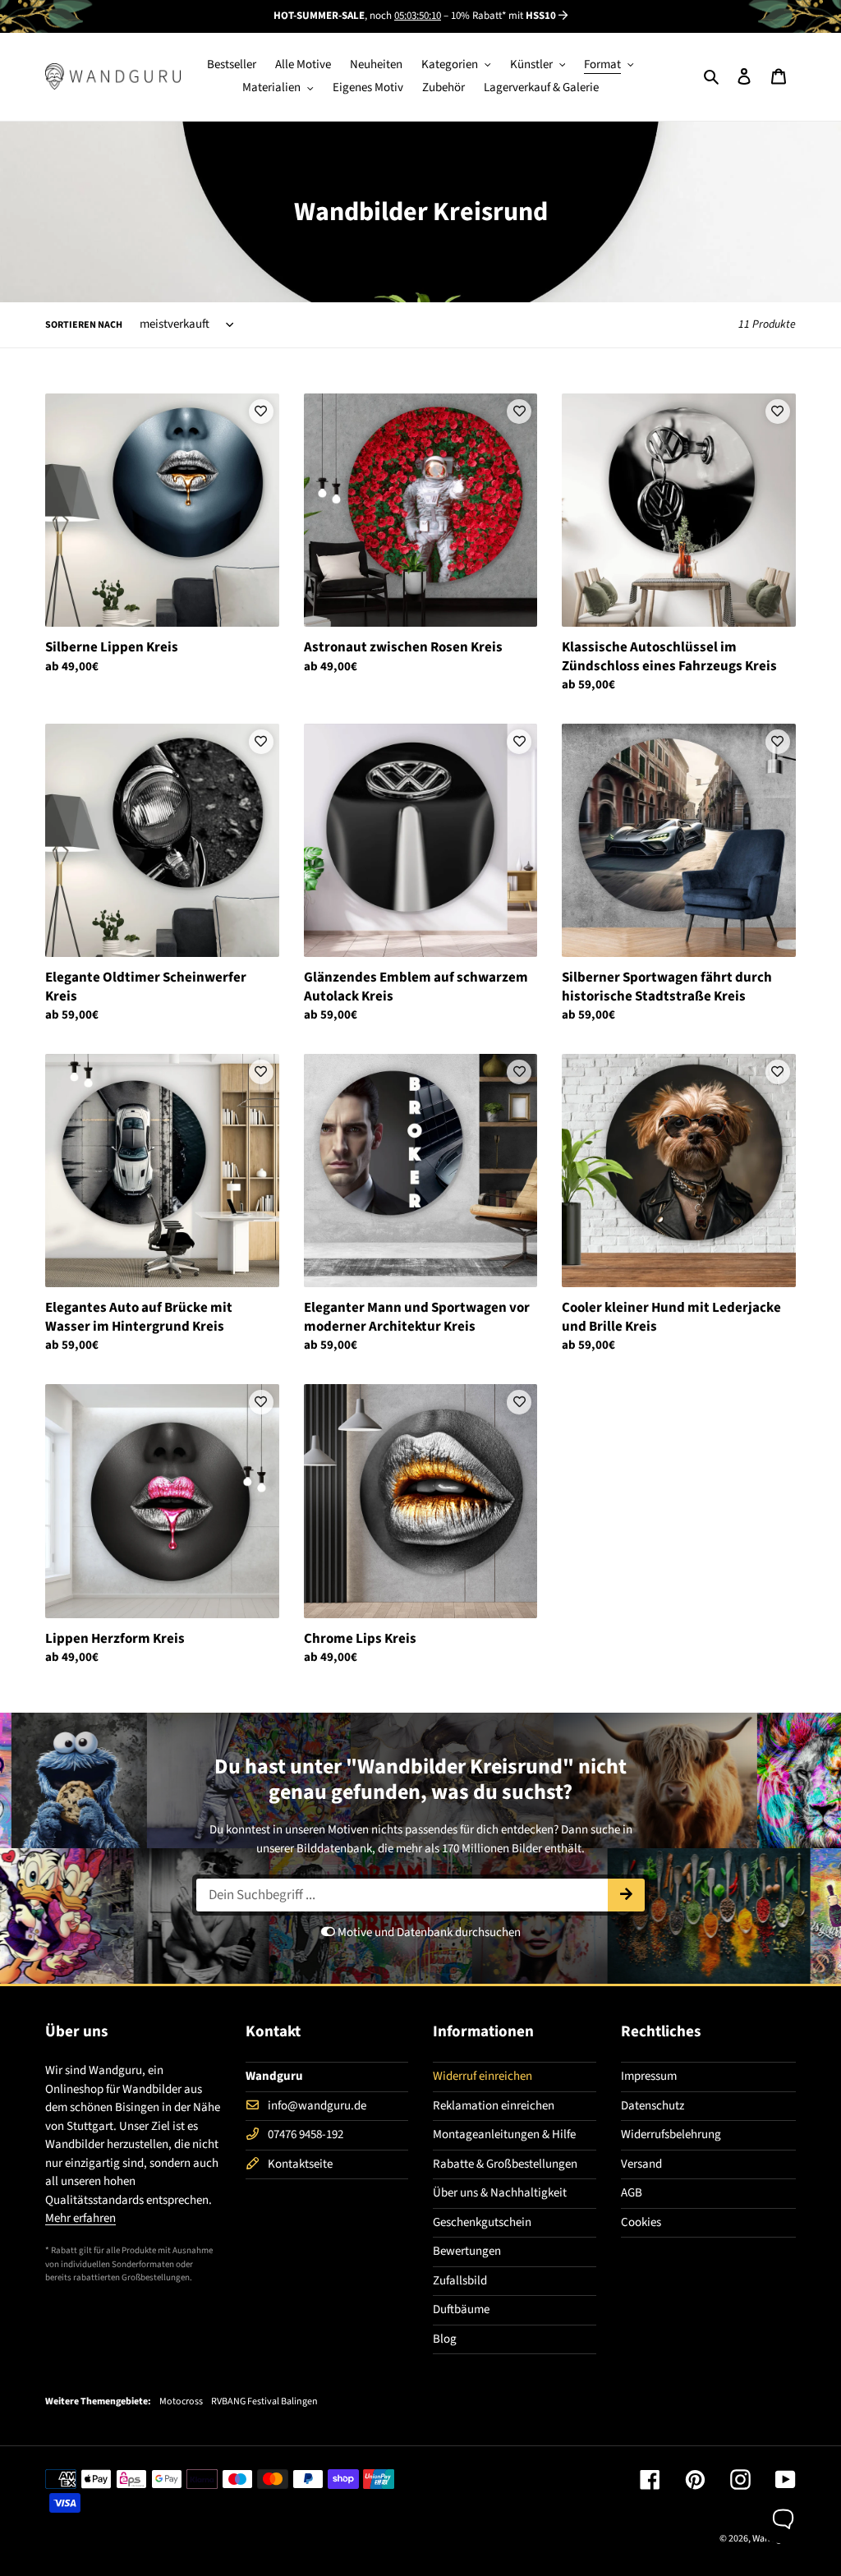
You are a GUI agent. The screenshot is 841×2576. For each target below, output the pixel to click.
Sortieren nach (84, 325)
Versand (641, 2164)
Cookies (641, 2222)
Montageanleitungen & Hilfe (504, 2134)
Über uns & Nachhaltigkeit (500, 2193)
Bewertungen (467, 2251)
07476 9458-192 (306, 2134)
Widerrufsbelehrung (671, 2134)
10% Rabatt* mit (503, 16)
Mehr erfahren (80, 2218)
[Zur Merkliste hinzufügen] (261, 412)
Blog (445, 2339)
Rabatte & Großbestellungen (505, 2164)
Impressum (649, 2076)
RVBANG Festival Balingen (264, 2402)
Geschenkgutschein (482, 2222)
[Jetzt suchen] (626, 1895)
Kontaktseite (300, 2164)
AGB (632, 2193)
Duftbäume (461, 2309)
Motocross (181, 2402)
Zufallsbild (460, 2281)
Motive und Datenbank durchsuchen (428, 1932)
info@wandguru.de (317, 2106)
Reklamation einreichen (494, 2106)
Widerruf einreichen (483, 2076)
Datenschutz (653, 2106)
